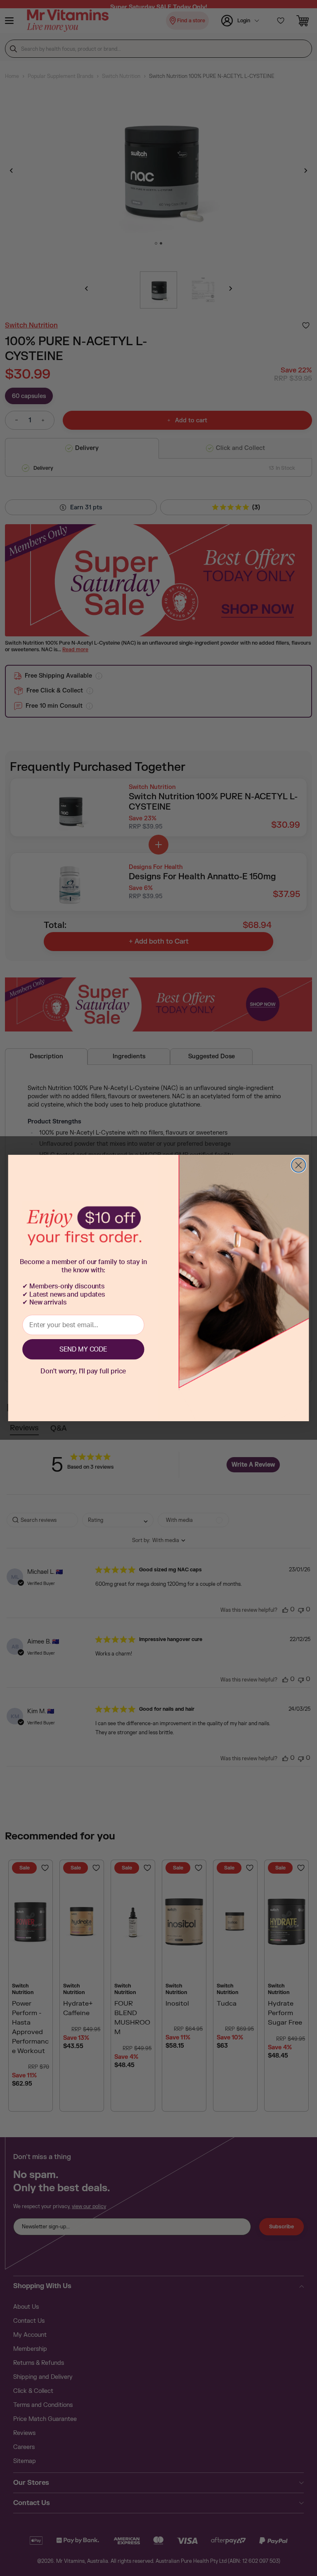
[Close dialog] (298, 1165)
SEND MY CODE (83, 1349)
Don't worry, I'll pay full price (83, 1371)
